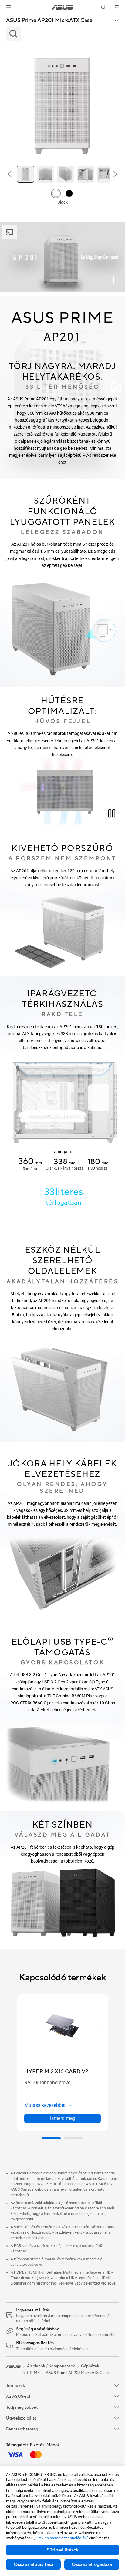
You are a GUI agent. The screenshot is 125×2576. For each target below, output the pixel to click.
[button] (9, 7)
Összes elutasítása (34, 2564)
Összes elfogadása (92, 2564)
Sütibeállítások (63, 2550)
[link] (63, 7)
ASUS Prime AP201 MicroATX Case (49, 21)
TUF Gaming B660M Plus (71, 1696)
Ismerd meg (63, 2118)
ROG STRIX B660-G (29, 1703)
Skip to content (4, 19)
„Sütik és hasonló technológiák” (61, 2538)
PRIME (33, 2373)
